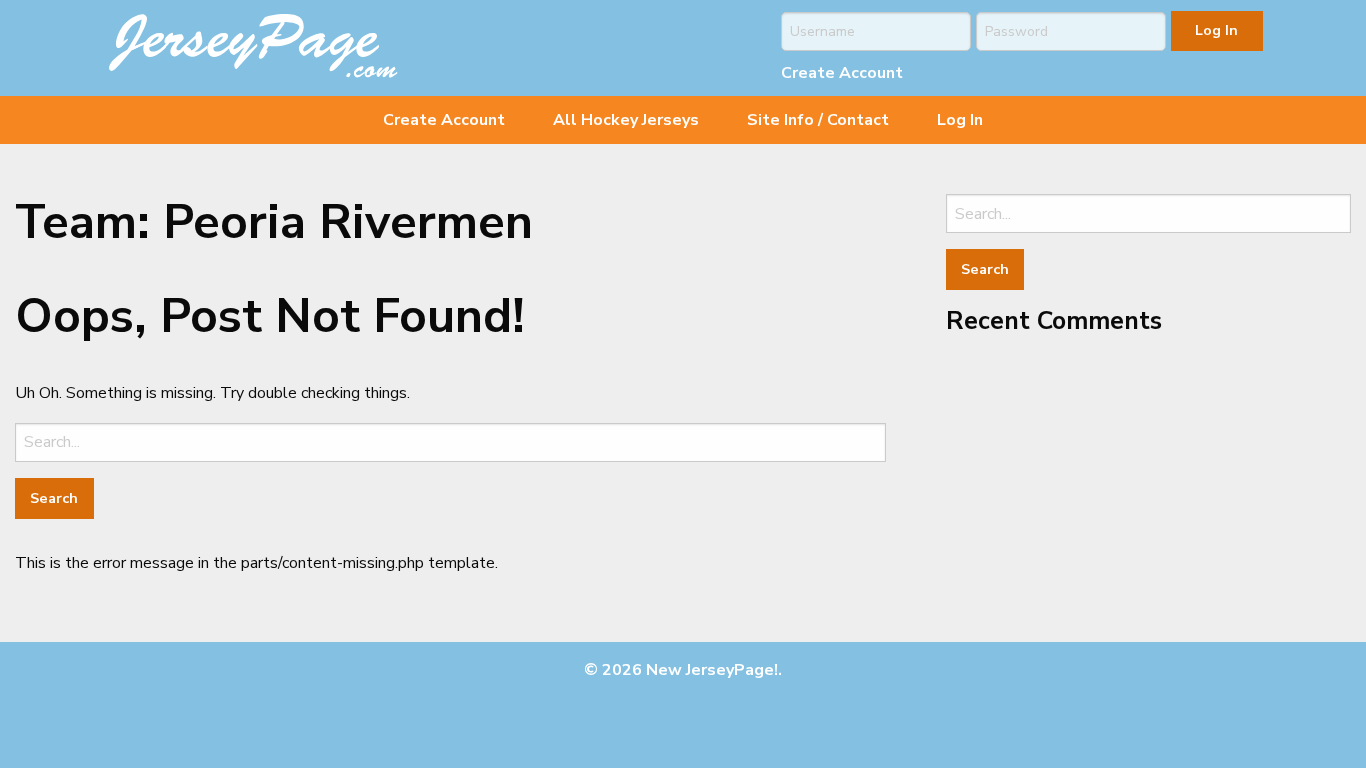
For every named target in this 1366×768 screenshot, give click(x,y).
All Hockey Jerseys (626, 120)
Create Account (842, 73)
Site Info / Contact (818, 120)
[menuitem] (444, 120)
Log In (960, 120)
